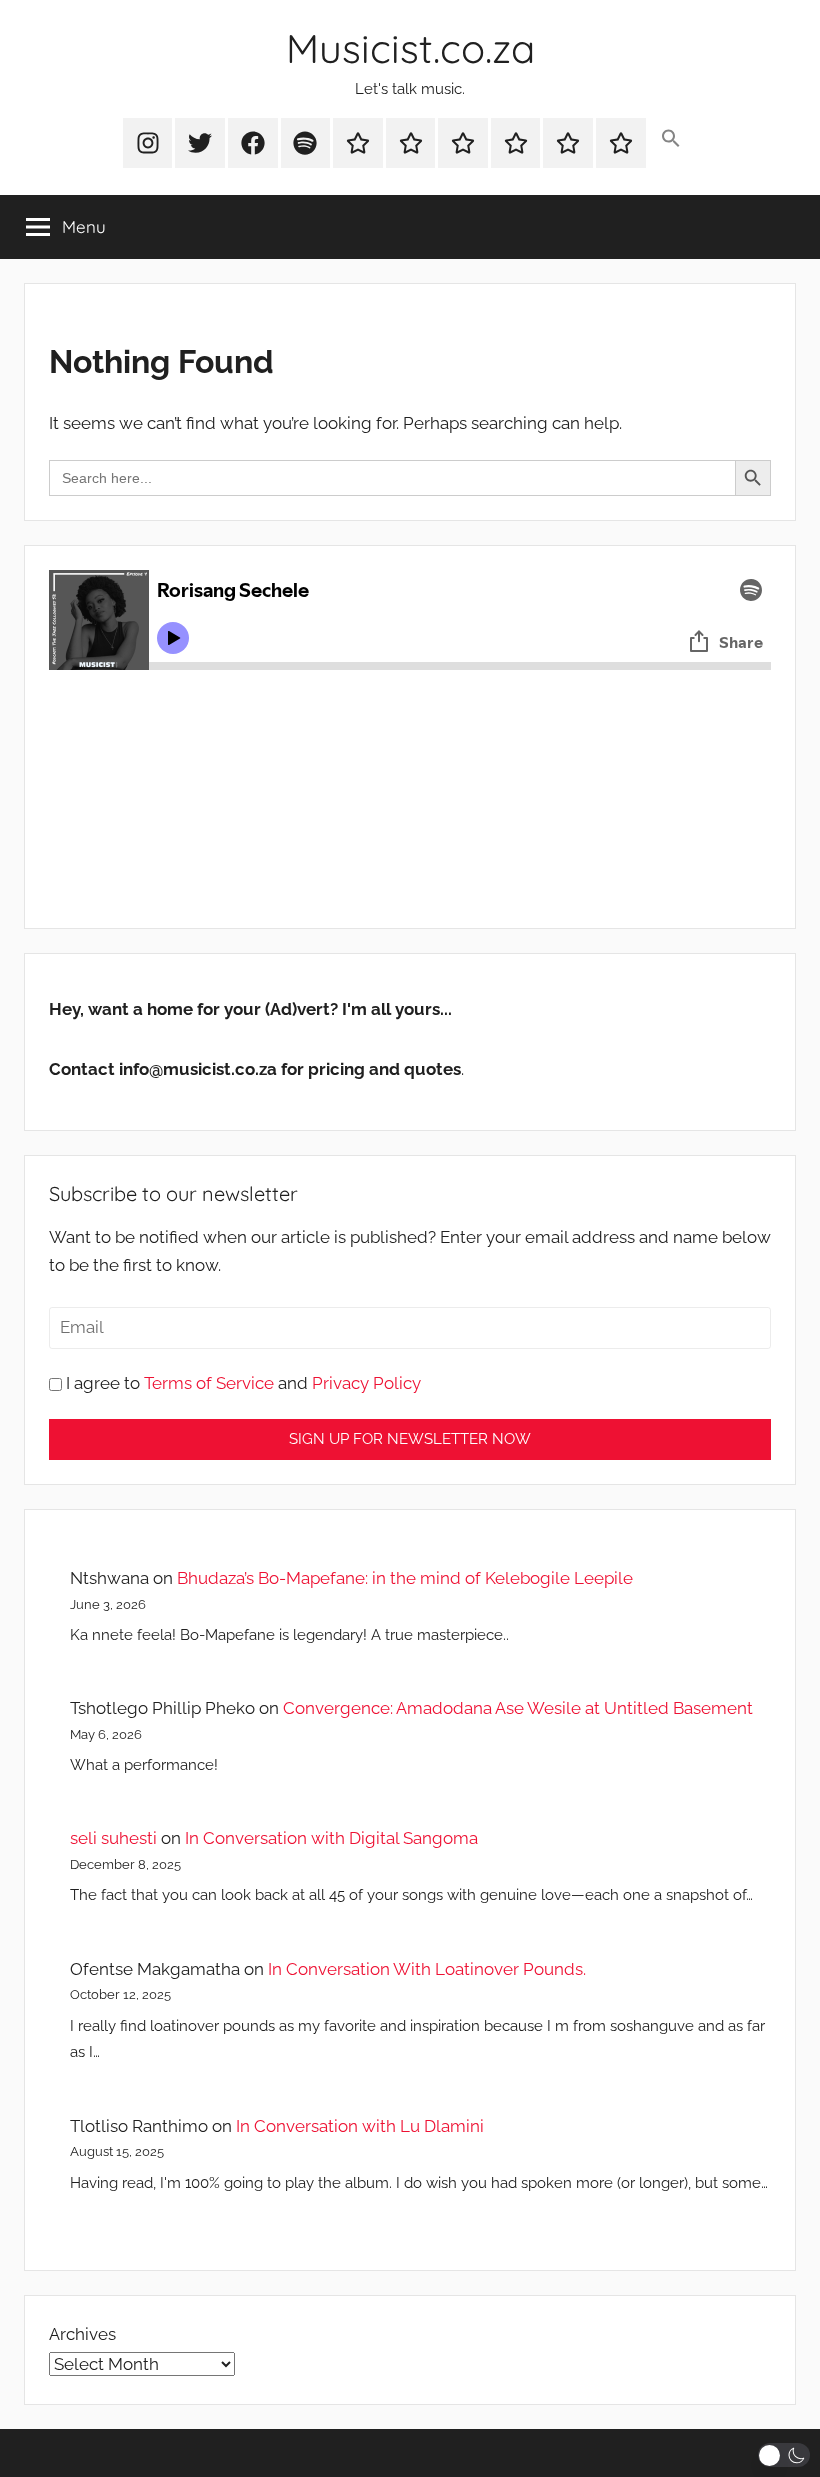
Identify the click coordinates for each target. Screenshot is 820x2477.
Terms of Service (209, 1383)
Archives (82, 2334)
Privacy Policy (366, 1383)
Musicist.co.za (410, 48)
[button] (672, 139)
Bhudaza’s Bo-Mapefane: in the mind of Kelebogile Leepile (405, 1578)
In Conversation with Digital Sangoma (331, 1838)
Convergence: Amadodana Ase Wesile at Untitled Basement (518, 1708)
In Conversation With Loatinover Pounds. (427, 1969)
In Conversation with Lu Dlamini (360, 2126)
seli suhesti (113, 1838)
